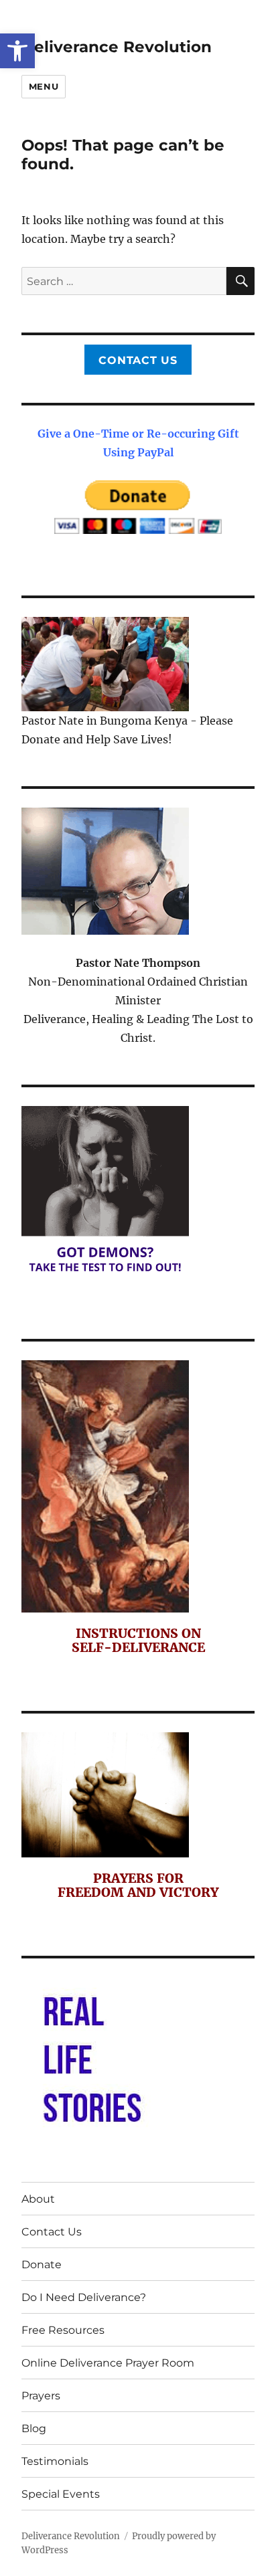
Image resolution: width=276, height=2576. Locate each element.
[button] (17, 51)
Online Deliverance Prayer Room (108, 2363)
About (38, 2199)
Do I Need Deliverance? (84, 2297)
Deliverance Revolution (117, 47)
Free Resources (63, 2330)
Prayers (41, 2396)
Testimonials (55, 2461)
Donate (42, 2265)
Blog (34, 2428)
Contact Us (138, 360)
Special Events (61, 2494)
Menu (44, 86)
